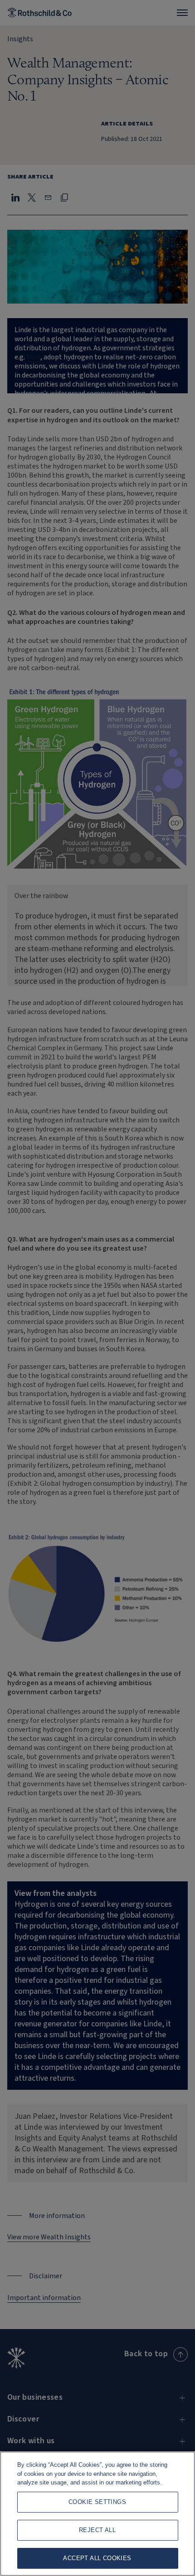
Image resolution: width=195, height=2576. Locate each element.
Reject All (97, 2530)
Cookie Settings (97, 2502)
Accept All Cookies (97, 2558)
